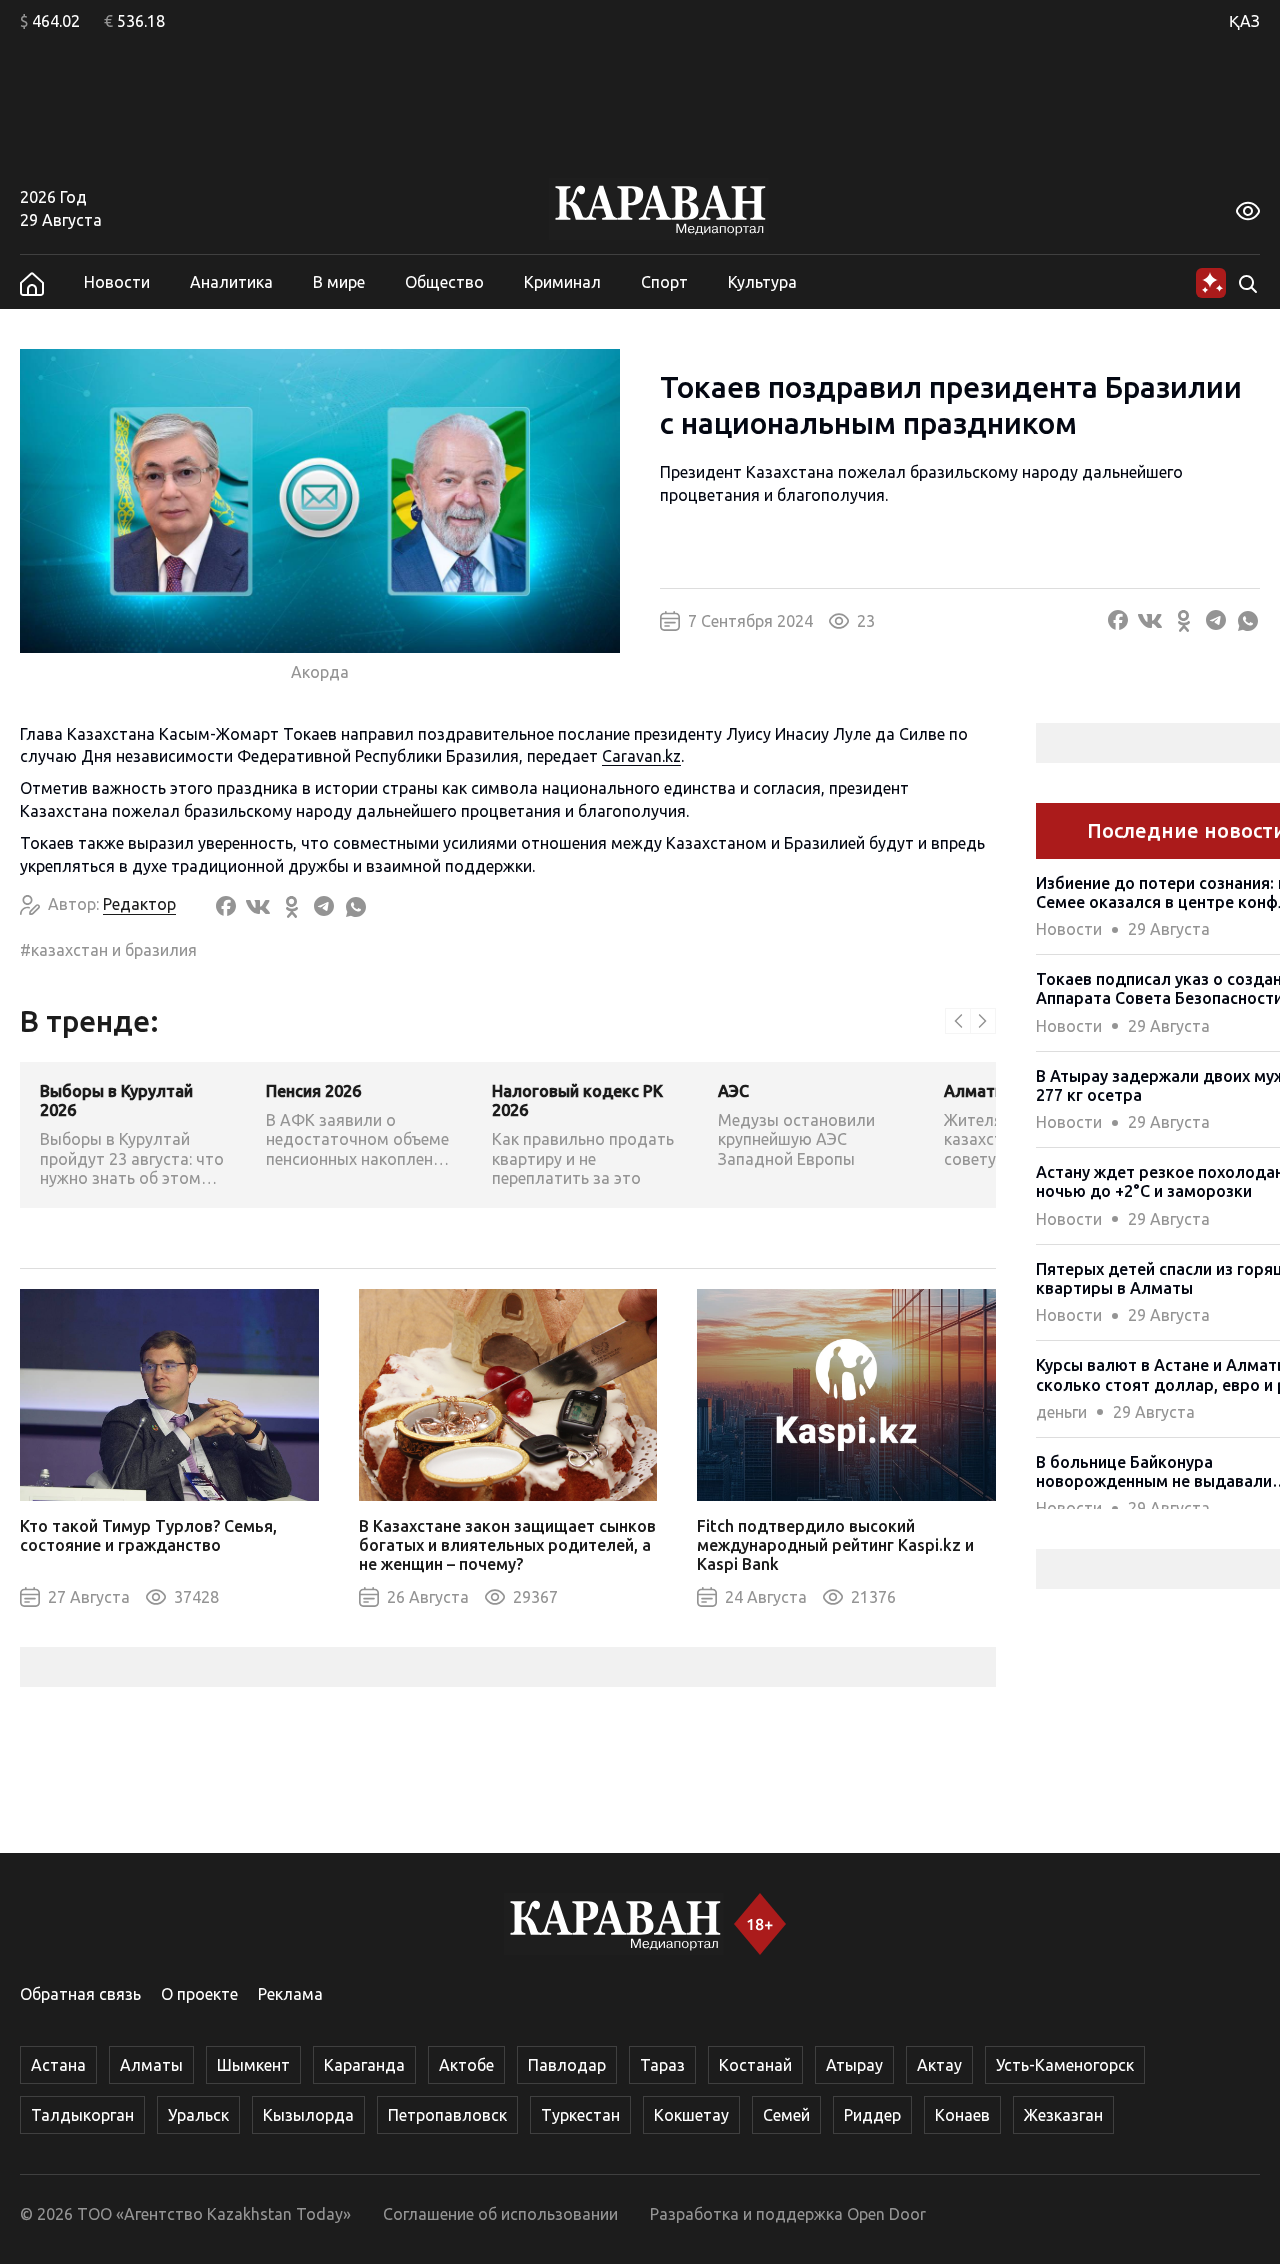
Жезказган (1063, 2115)
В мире (339, 282)
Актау (939, 2065)
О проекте (199, 1994)
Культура (762, 282)
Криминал (562, 282)
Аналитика (231, 282)
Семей (786, 2115)
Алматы (151, 2065)
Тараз (662, 2065)
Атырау (854, 2065)
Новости (117, 282)
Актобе (466, 2065)
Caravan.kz (641, 756)
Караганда (364, 2065)
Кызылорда (308, 2115)
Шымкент (253, 2065)
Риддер (872, 2115)
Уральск (198, 2115)
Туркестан (580, 2115)
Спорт (664, 282)
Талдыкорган (82, 2115)
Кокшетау (691, 2115)
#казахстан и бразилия (108, 950)
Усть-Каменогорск (1065, 2065)
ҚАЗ (1244, 21)
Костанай (755, 2065)
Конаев (962, 2115)
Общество (444, 282)
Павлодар (567, 2065)
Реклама (290, 1994)
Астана (58, 2065)
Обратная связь (80, 1994)
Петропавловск (447, 2115)
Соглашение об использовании (500, 2214)
